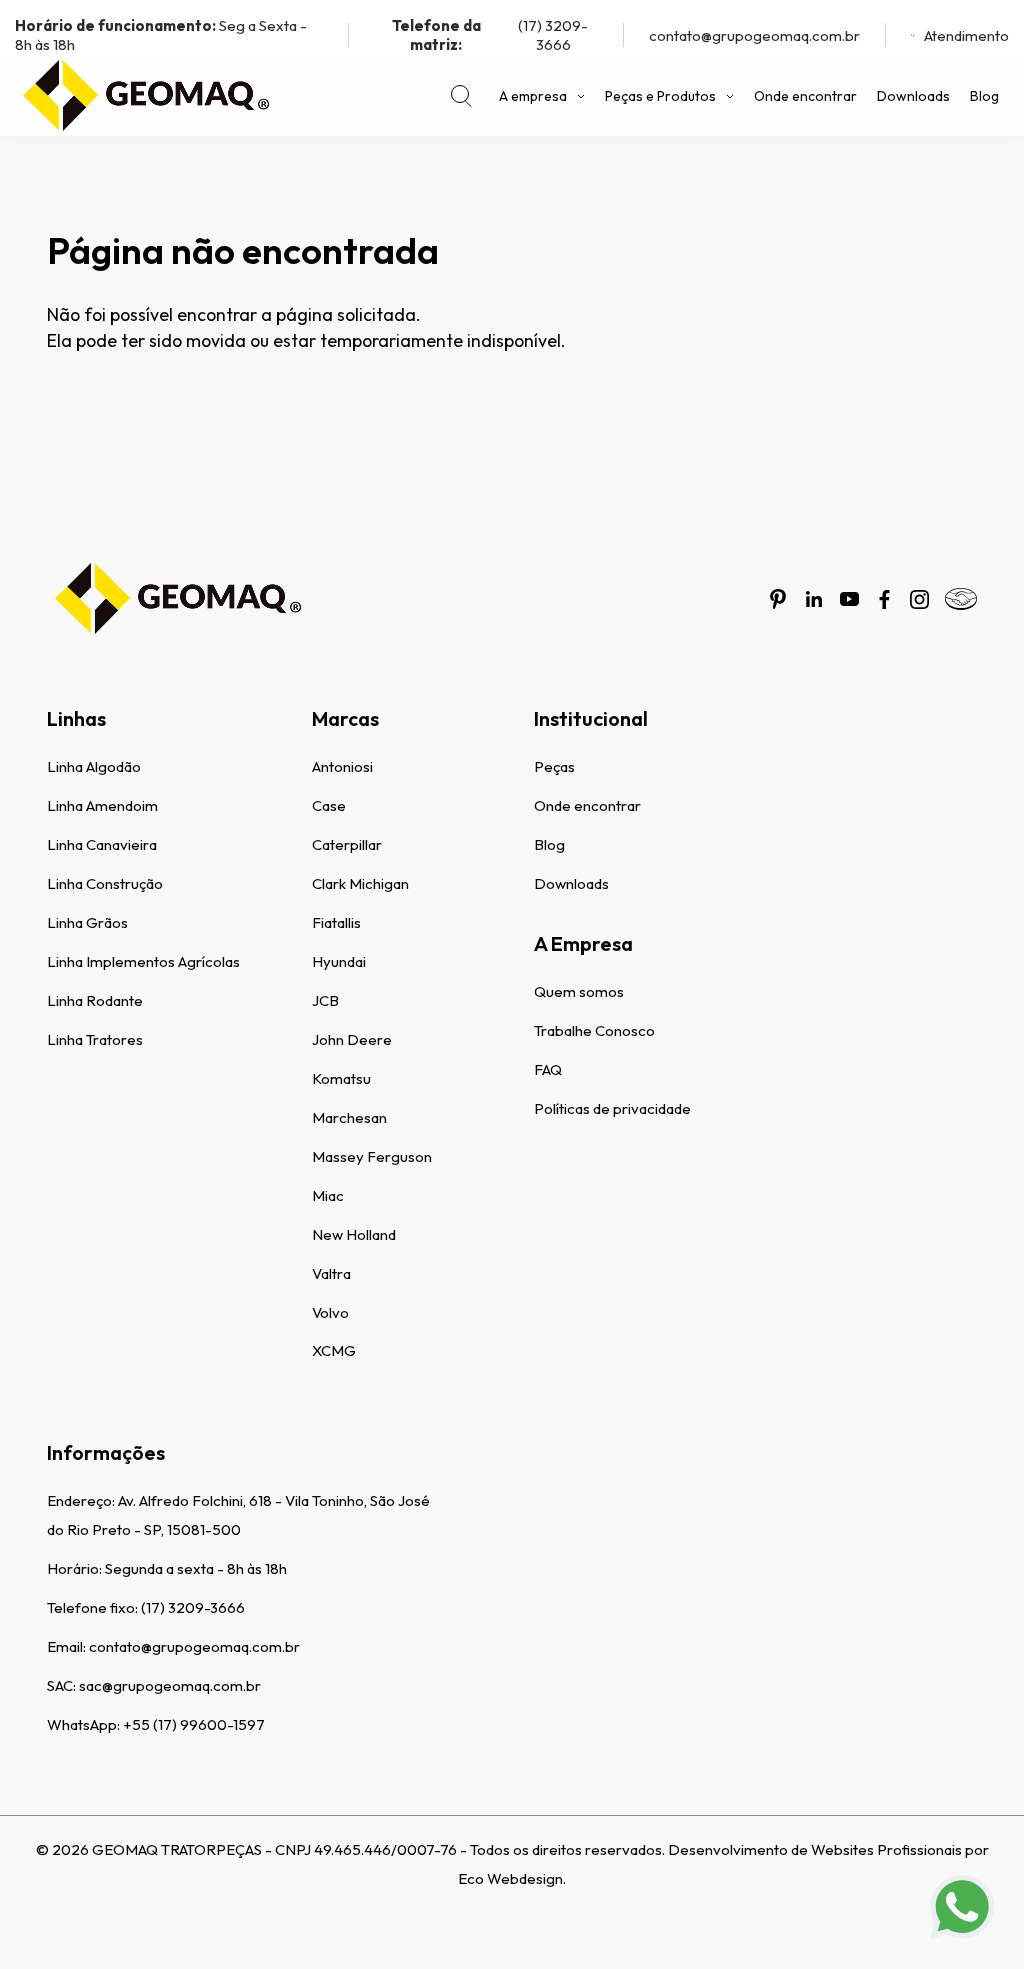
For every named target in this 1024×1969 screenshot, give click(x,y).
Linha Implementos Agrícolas (143, 961)
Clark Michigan (360, 883)
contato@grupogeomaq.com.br (754, 35)
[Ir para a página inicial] (145, 96)
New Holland (354, 1234)
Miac (328, 1195)
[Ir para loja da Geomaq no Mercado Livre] (961, 599)
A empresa (533, 96)
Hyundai (339, 961)
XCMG (334, 1350)
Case (329, 805)
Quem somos (579, 991)
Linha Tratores (95, 1039)
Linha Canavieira (102, 844)
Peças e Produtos (660, 96)
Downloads (913, 96)
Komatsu (341, 1078)
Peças (554, 766)
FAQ (548, 1069)
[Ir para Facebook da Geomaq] (884, 599)
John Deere (352, 1039)
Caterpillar (347, 844)
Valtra (331, 1273)
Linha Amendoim (102, 805)
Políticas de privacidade (612, 1108)
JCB (325, 1000)
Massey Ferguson (372, 1156)
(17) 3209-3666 (490, 35)
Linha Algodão (94, 766)
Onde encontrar (805, 96)
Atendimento (966, 35)
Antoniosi (342, 766)
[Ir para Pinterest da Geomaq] (778, 599)
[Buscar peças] (461, 96)
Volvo (330, 1312)
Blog (984, 96)
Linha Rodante (95, 1000)
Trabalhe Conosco (594, 1030)
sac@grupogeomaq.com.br (170, 1685)
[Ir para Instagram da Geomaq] (919, 599)
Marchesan (349, 1117)
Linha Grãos (87, 922)
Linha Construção (105, 883)
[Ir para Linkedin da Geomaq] (814, 599)
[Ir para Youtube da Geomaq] (849, 599)
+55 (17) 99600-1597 (194, 1724)
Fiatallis (336, 922)
